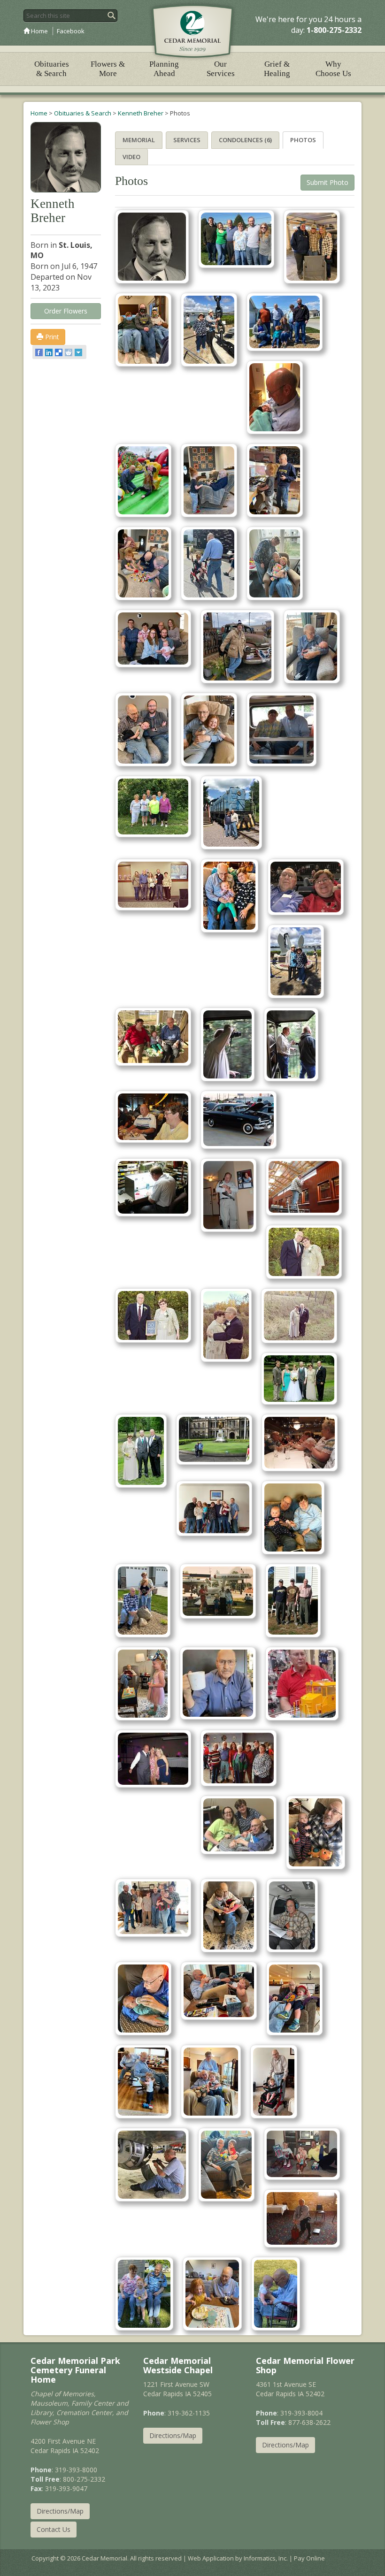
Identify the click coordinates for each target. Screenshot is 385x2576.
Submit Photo (327, 182)
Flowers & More (108, 69)
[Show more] (79, 352)
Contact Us (54, 2529)
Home (39, 31)
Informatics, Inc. (266, 2558)
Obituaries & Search (52, 69)
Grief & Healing (277, 69)
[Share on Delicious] (59, 352)
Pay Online (309, 2558)
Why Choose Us (333, 69)
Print (51, 337)
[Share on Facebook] (40, 352)
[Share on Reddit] (69, 352)
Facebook (71, 31)
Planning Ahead (164, 69)
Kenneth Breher (141, 113)
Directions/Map (60, 2511)
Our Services (221, 69)
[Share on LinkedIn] (50, 352)
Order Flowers (66, 311)
